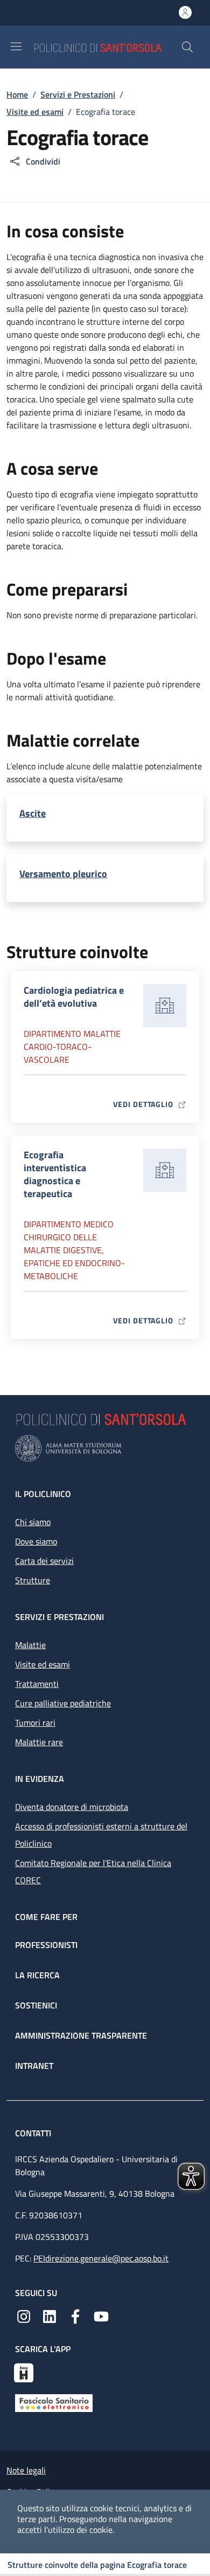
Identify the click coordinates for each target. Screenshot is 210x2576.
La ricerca (37, 1975)
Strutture (33, 1580)
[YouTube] (101, 2315)
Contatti (34, 2133)
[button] (187, 47)
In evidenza (40, 1779)
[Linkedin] (50, 2315)
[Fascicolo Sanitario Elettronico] (54, 2402)
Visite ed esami (35, 112)
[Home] (107, 47)
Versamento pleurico (63, 874)
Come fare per (46, 1917)
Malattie (30, 1645)
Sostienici (36, 2005)
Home (17, 94)
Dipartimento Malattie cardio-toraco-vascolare (72, 1047)
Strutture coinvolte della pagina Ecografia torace (97, 2565)
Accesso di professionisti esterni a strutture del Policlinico (101, 1835)
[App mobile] (24, 2372)
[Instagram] (24, 2315)
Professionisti (46, 1945)
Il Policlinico (43, 1494)
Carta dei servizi (44, 1561)
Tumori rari (35, 1723)
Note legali (26, 2470)
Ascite (33, 814)
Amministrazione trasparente (81, 2035)
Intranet (34, 2066)
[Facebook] (75, 2315)
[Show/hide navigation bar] (16, 46)
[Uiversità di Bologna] (105, 1448)
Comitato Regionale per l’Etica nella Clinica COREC (93, 1871)
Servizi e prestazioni (59, 1617)
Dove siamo (36, 1541)
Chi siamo (33, 1522)
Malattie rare (39, 1742)
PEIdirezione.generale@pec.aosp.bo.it (101, 2258)
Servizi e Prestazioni (78, 94)
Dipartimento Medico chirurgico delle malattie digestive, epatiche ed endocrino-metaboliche (74, 1250)
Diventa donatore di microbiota (72, 1807)
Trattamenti (37, 1684)
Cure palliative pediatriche (63, 1703)
